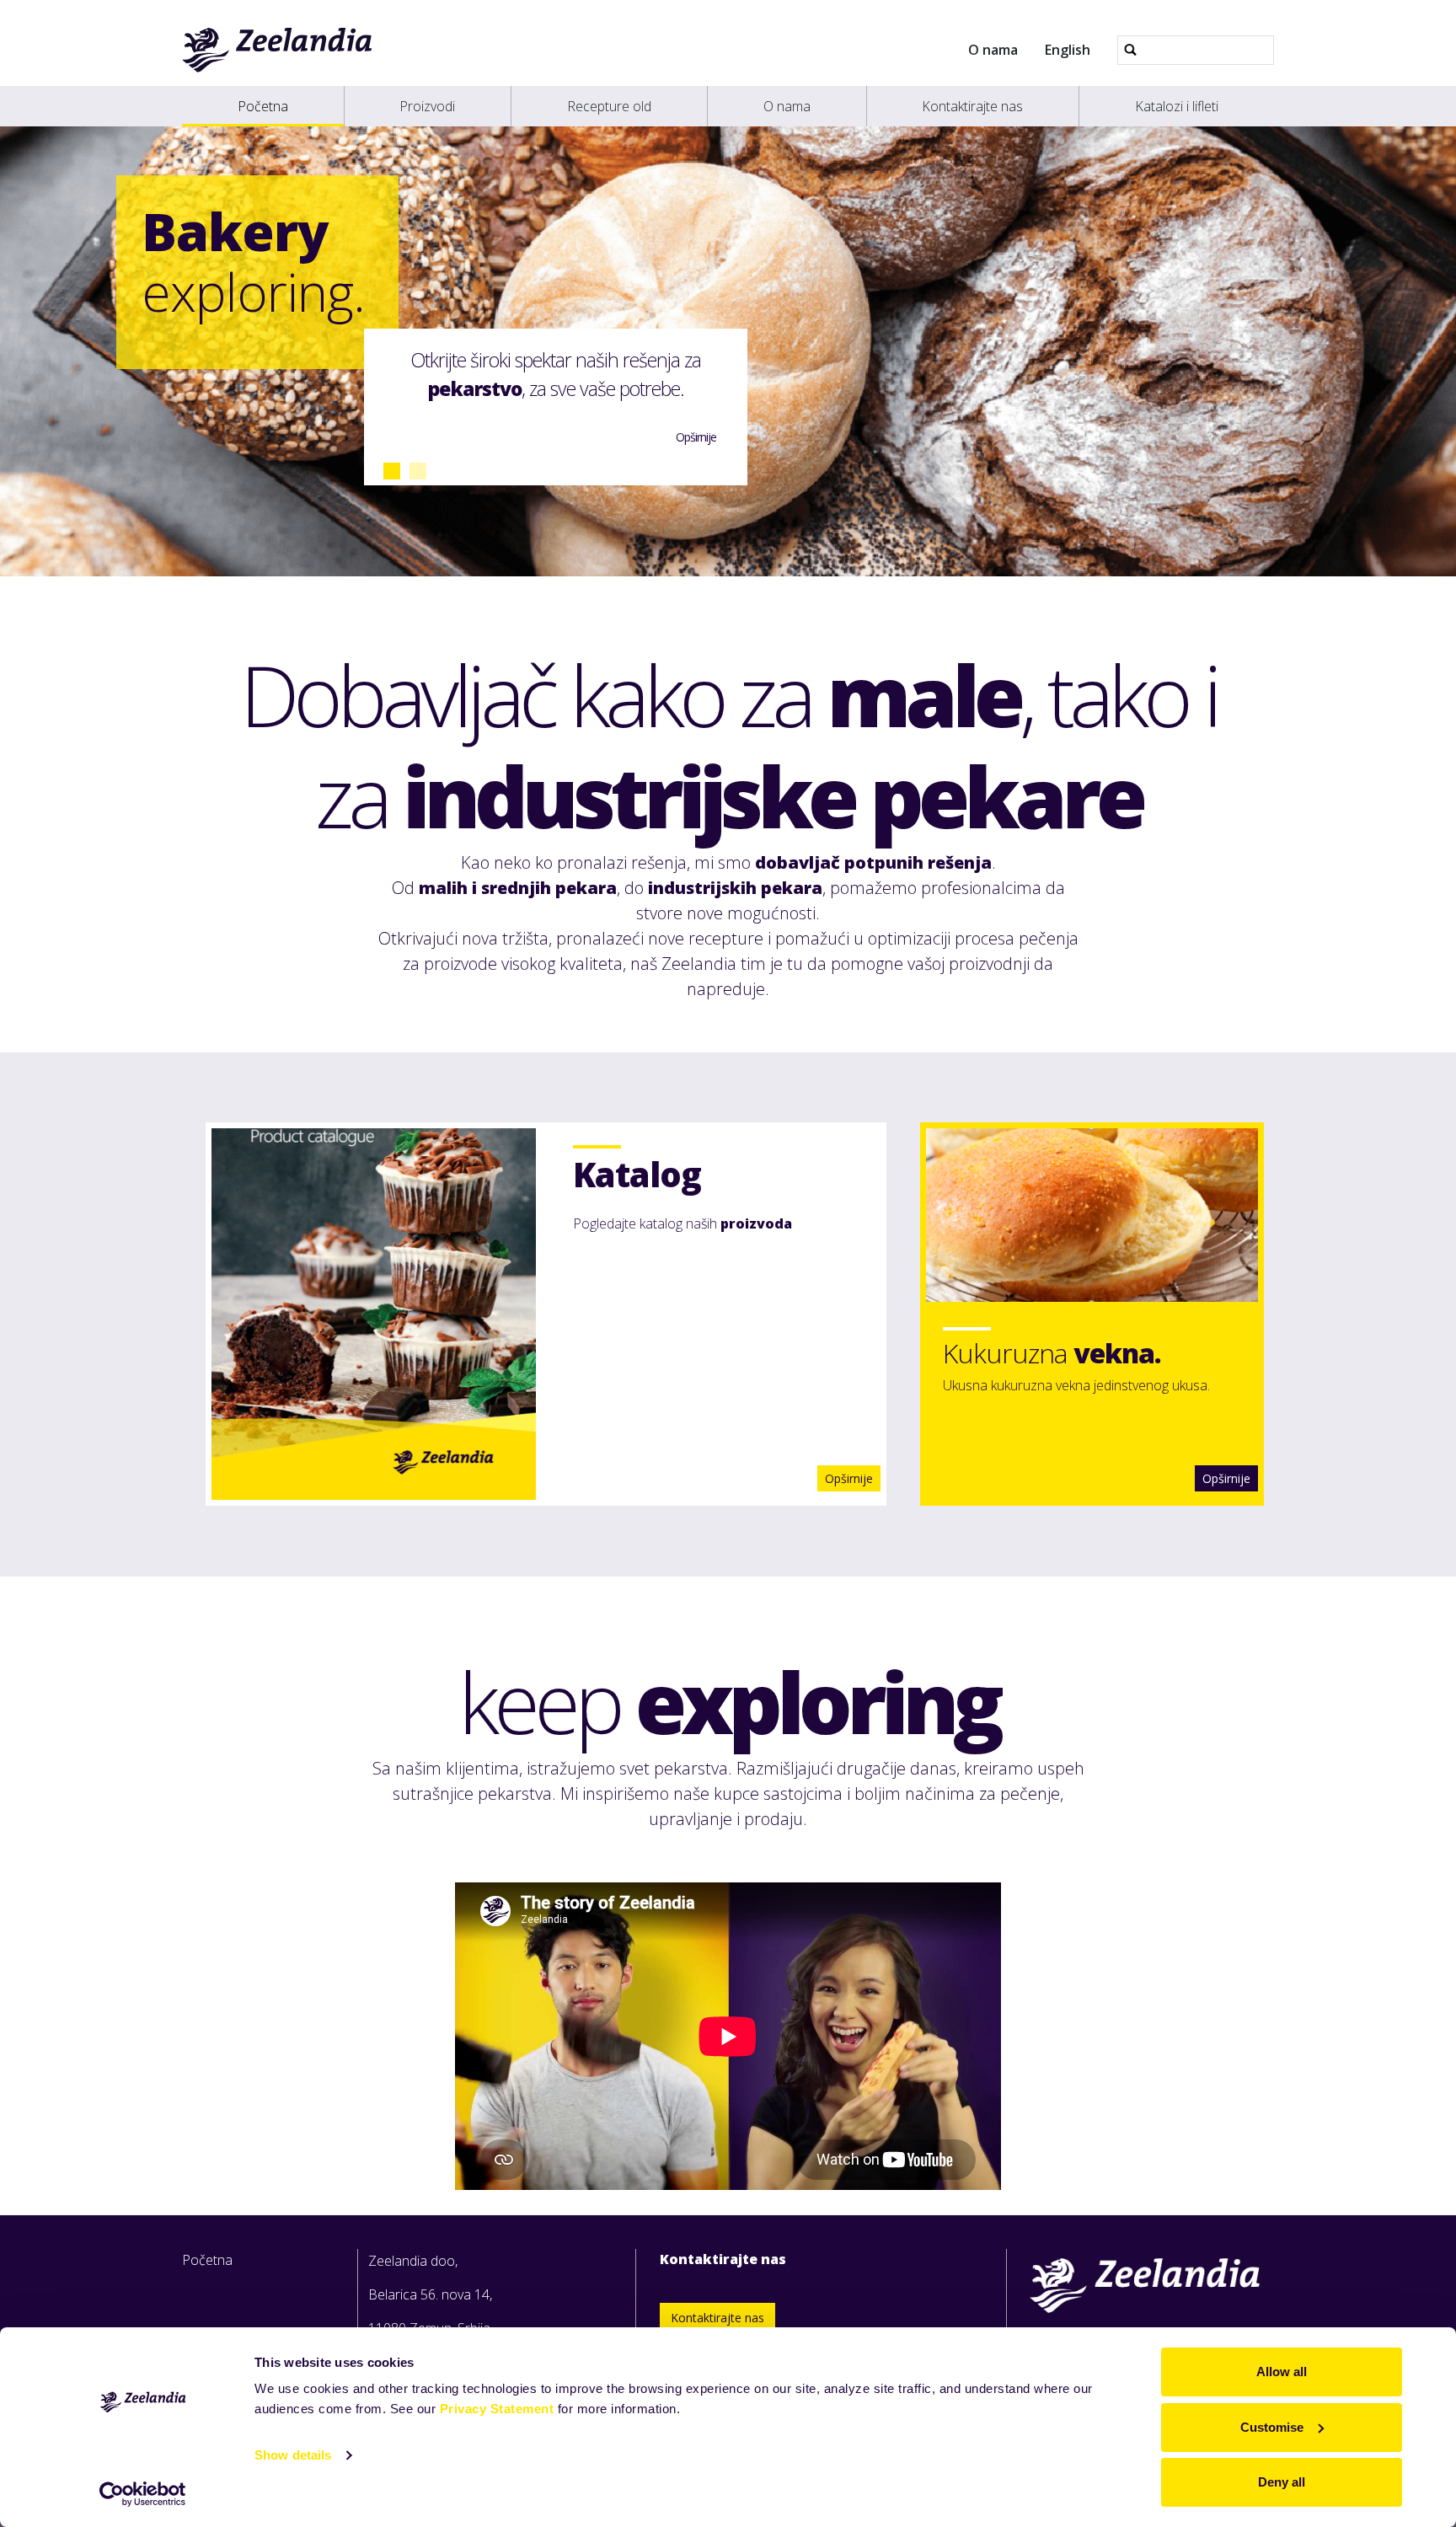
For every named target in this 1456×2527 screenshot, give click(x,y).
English (1068, 50)
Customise (1272, 2427)
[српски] (278, 50)
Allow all (1282, 2372)
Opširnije (1226, 1478)
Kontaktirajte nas (972, 106)
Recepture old (609, 106)
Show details (293, 2455)
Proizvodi (427, 106)
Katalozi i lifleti (1177, 106)
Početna (263, 106)
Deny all (1282, 2482)
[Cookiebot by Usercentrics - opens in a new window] (143, 2494)
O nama (993, 50)
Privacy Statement (497, 2409)
